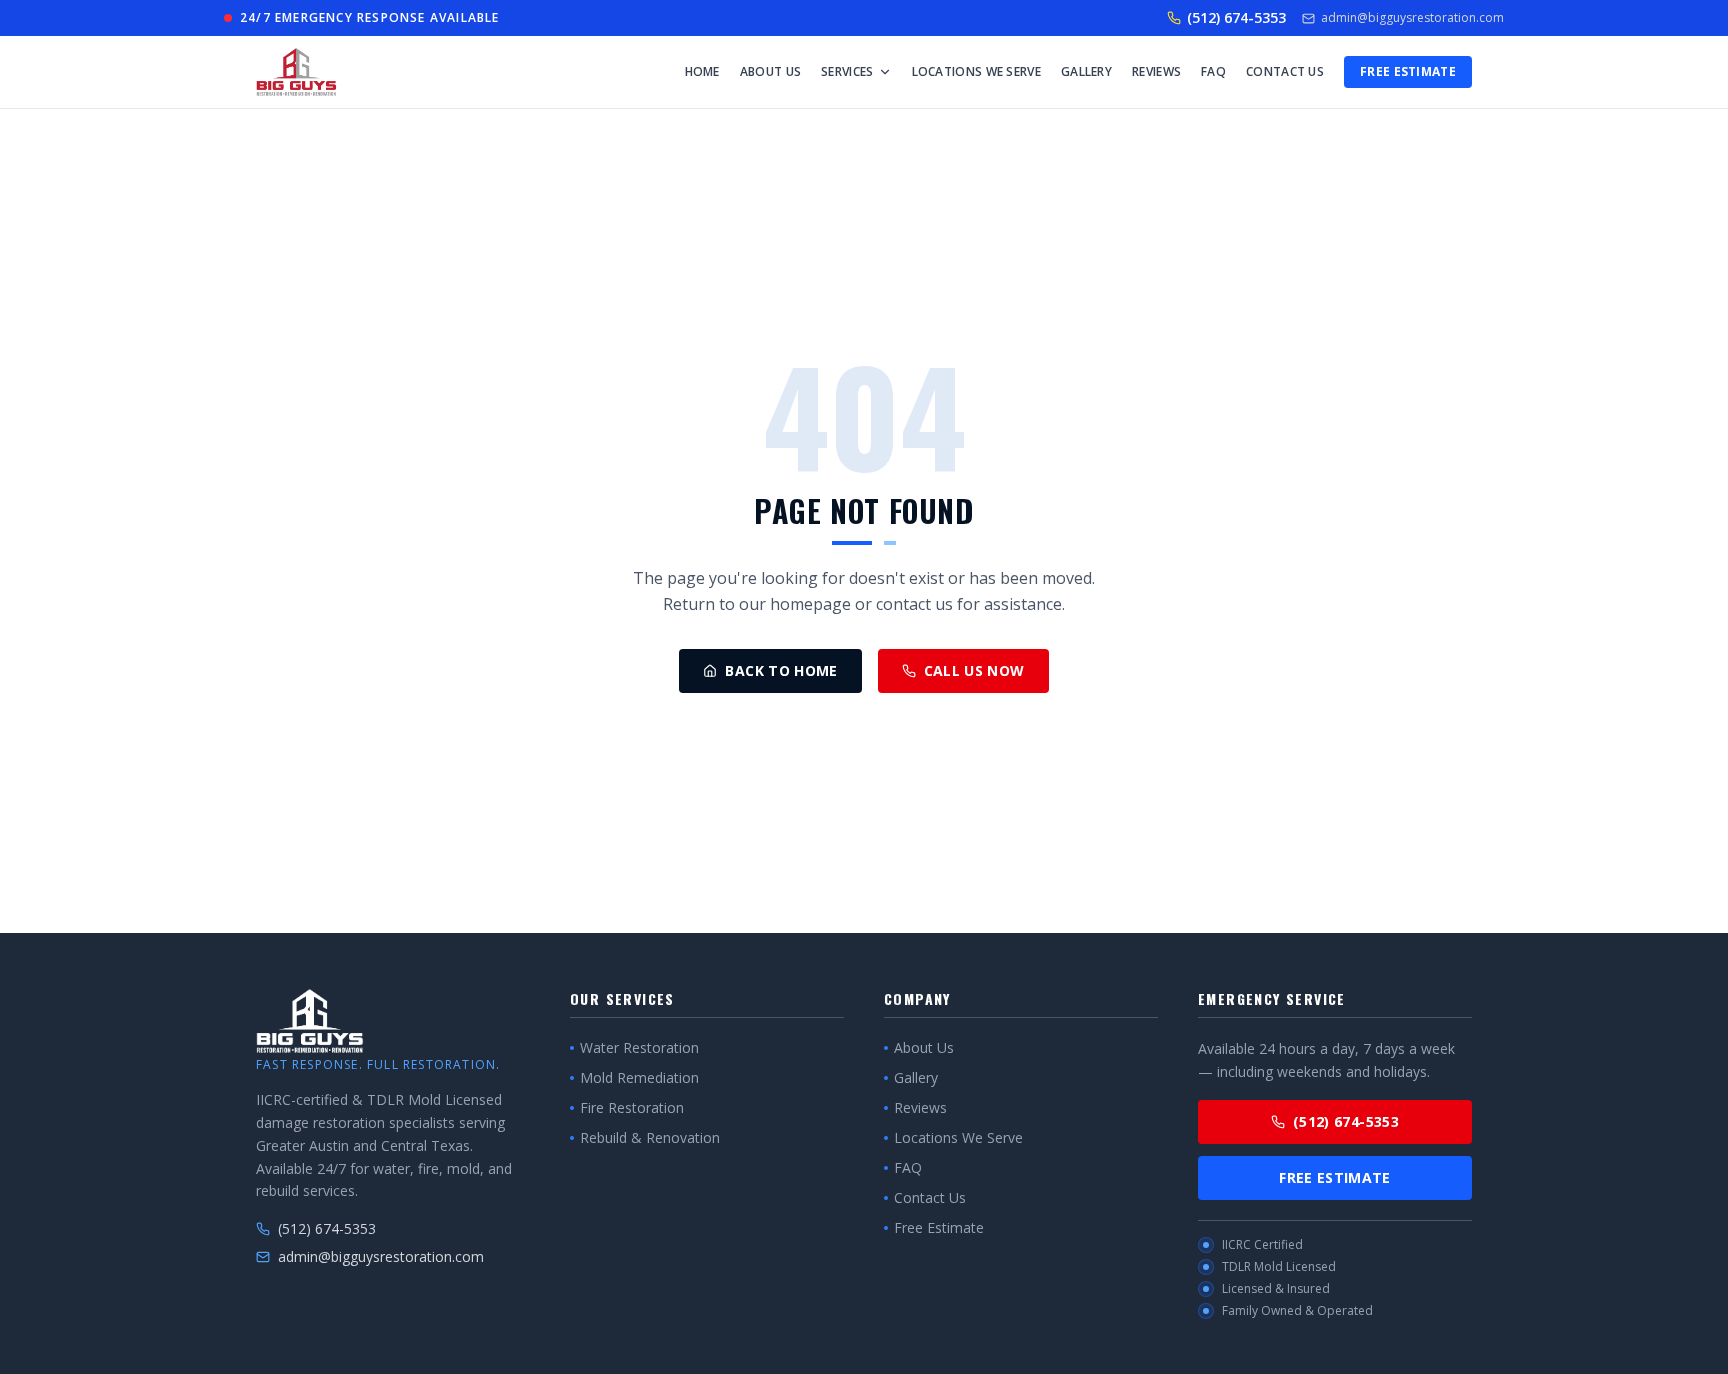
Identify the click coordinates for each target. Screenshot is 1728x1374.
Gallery (1086, 71)
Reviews (1156, 71)
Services (847, 71)
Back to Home (781, 670)
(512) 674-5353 (1236, 17)
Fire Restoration (632, 1107)
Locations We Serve (976, 71)
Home (702, 71)
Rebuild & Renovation (650, 1137)
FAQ (1213, 71)
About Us (770, 71)
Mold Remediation (639, 1077)
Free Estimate (1408, 71)
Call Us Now (974, 670)
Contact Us (1285, 71)
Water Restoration (639, 1047)
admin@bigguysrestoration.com (1412, 18)
